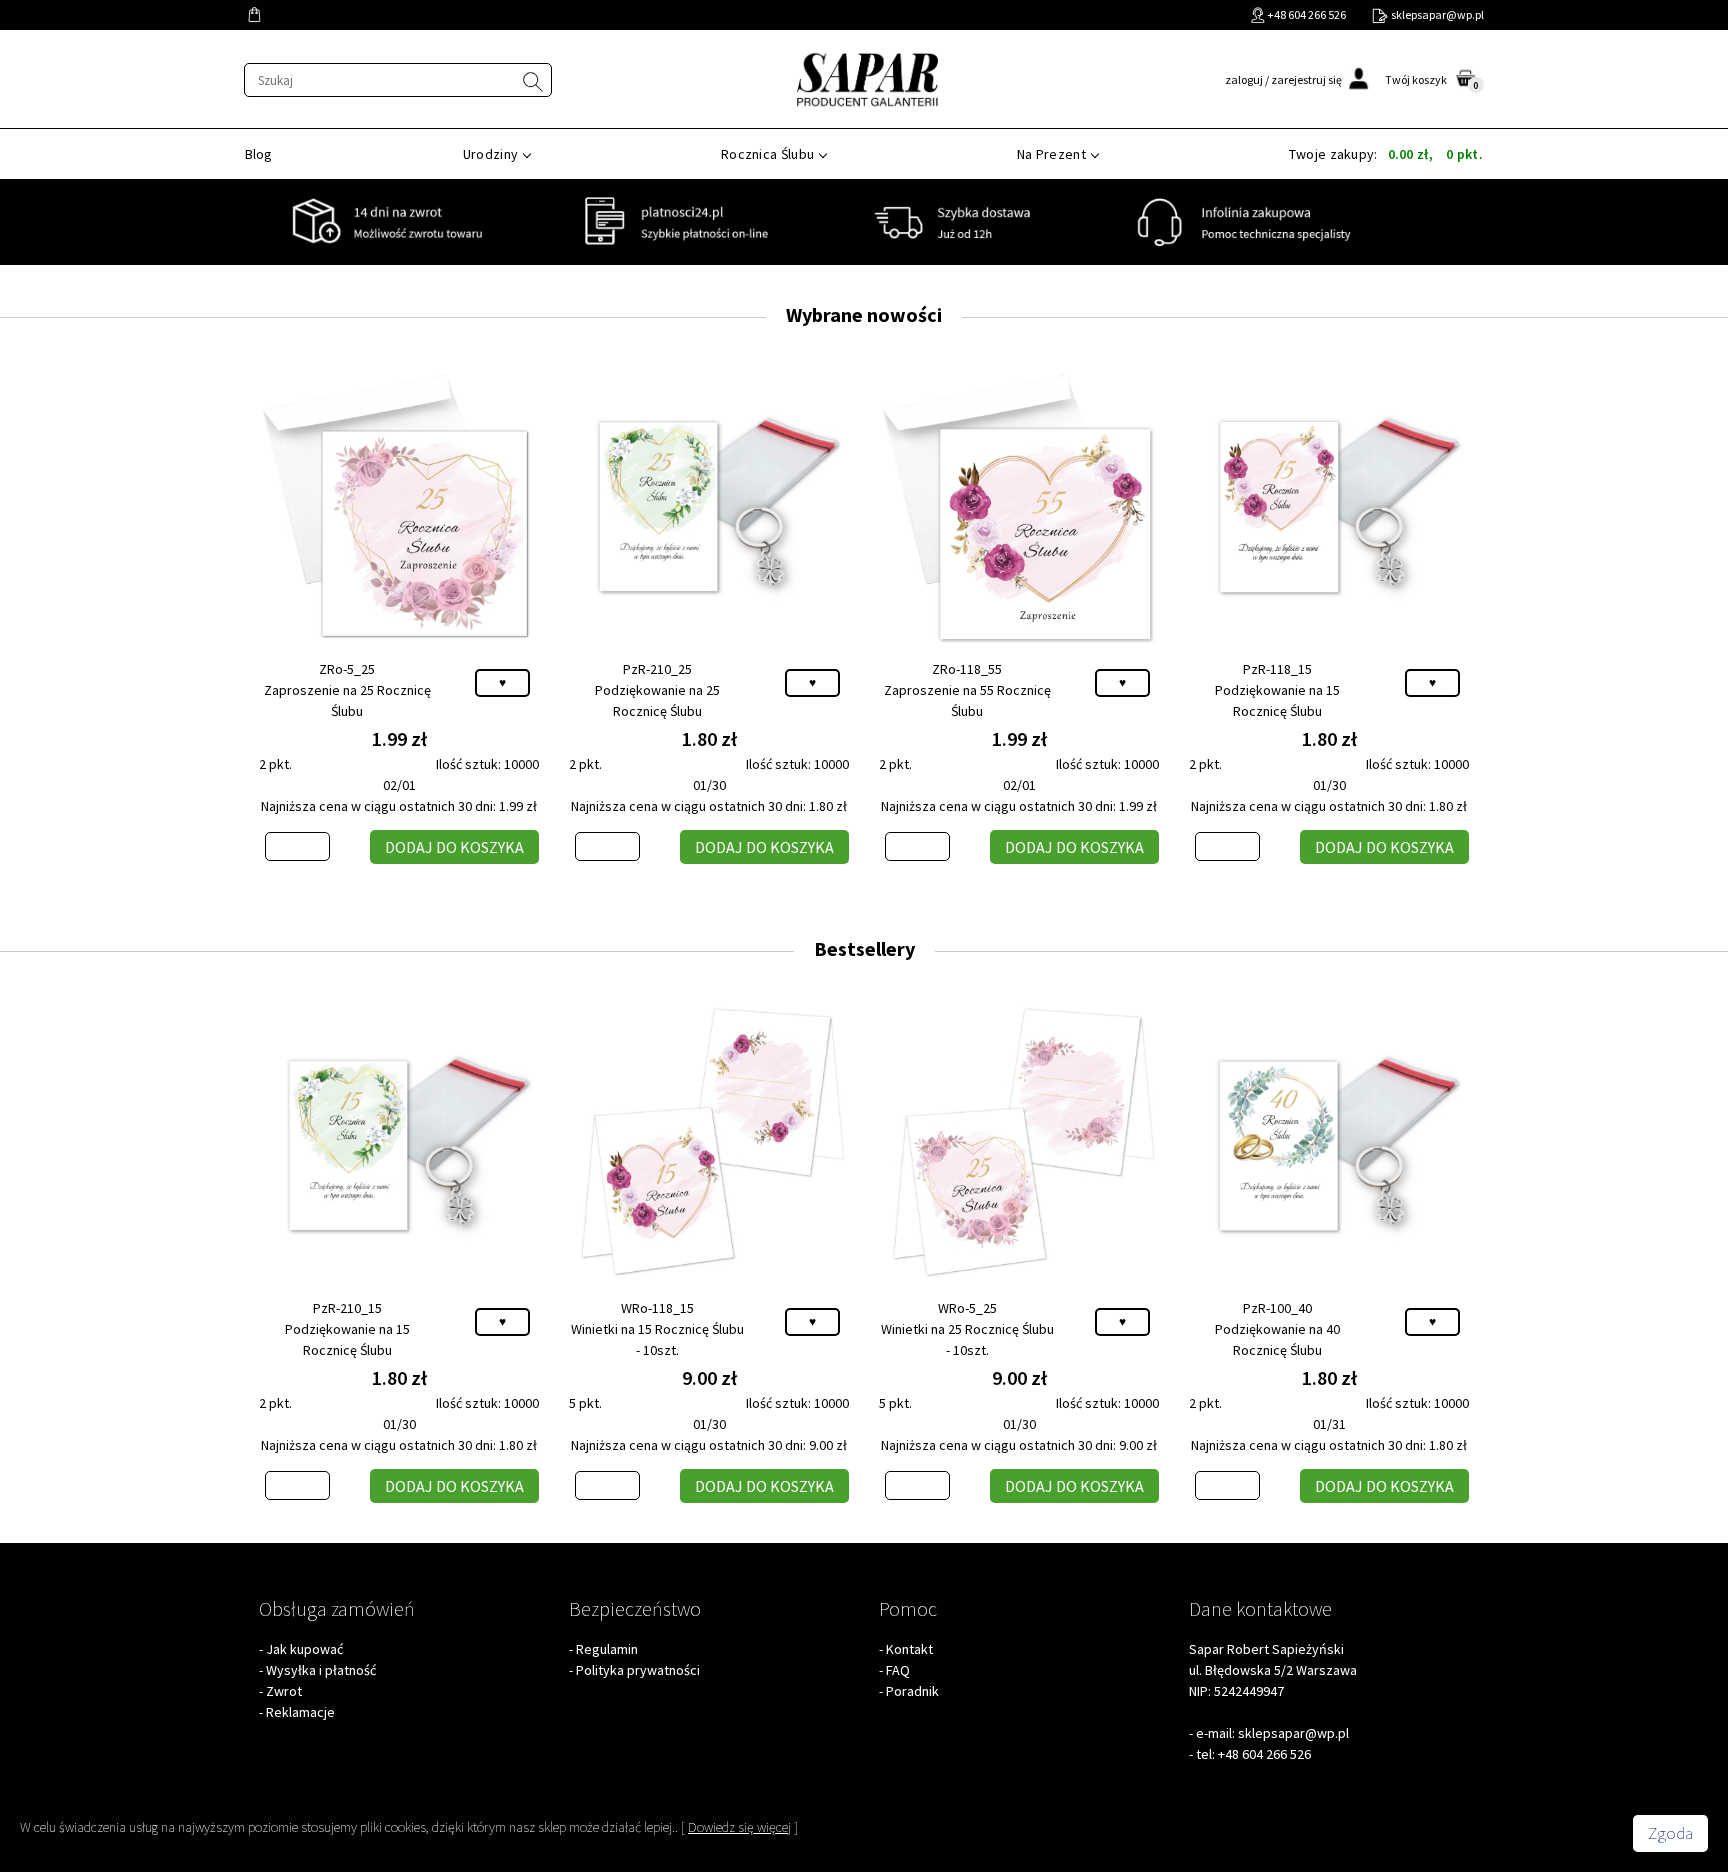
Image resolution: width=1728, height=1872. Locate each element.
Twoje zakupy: (1386, 154)
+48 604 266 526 (1264, 1754)
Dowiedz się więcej (739, 1827)
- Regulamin (603, 1649)
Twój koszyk (1416, 79)
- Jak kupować (301, 1649)
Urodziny (490, 154)
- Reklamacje (297, 1712)
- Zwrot (280, 1691)
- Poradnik (909, 1691)
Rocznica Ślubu (767, 154)
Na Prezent (1051, 154)
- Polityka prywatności (634, 1670)
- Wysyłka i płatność (317, 1670)
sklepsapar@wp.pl (1293, 1733)
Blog (258, 154)
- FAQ (894, 1670)
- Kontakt (906, 1649)
